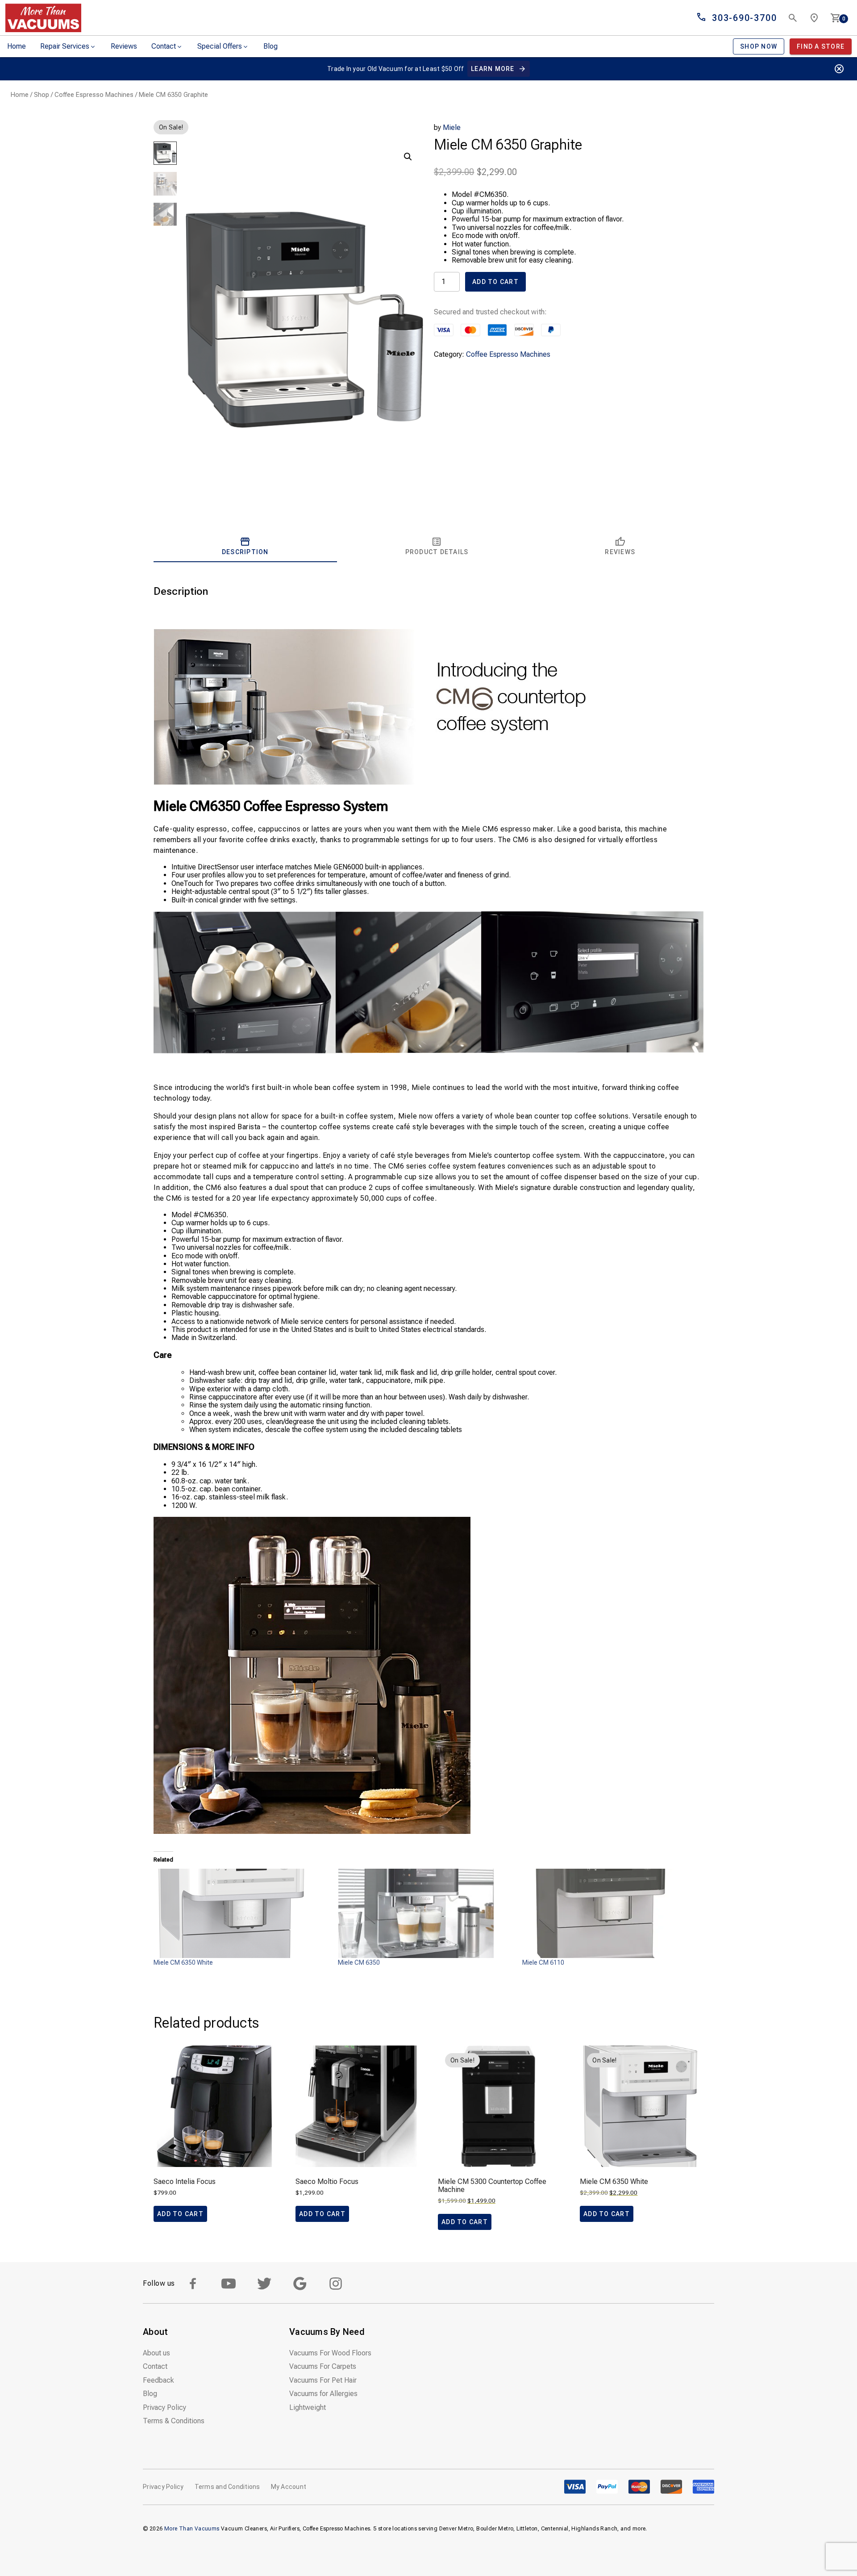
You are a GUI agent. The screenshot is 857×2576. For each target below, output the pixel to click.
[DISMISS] (839, 69)
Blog (270, 46)
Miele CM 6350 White (183, 1962)
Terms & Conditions (174, 2421)
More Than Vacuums (192, 2529)
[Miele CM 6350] (426, 1913)
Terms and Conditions (227, 2487)
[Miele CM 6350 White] (241, 1913)
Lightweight (308, 2407)
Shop (42, 95)
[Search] (793, 18)
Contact (164, 46)
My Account (289, 2487)
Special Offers (220, 46)
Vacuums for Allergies (323, 2394)
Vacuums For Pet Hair (323, 2380)
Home (17, 46)
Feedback (158, 2380)
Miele (452, 127)
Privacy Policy (164, 2407)
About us (156, 2353)
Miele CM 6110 (543, 1962)
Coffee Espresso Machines (94, 95)
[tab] (245, 546)
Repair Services (65, 46)
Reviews (124, 46)
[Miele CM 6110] (610, 1913)
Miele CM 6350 (359, 1962)
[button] (408, 157)
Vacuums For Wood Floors (330, 2353)
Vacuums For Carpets (323, 2366)
